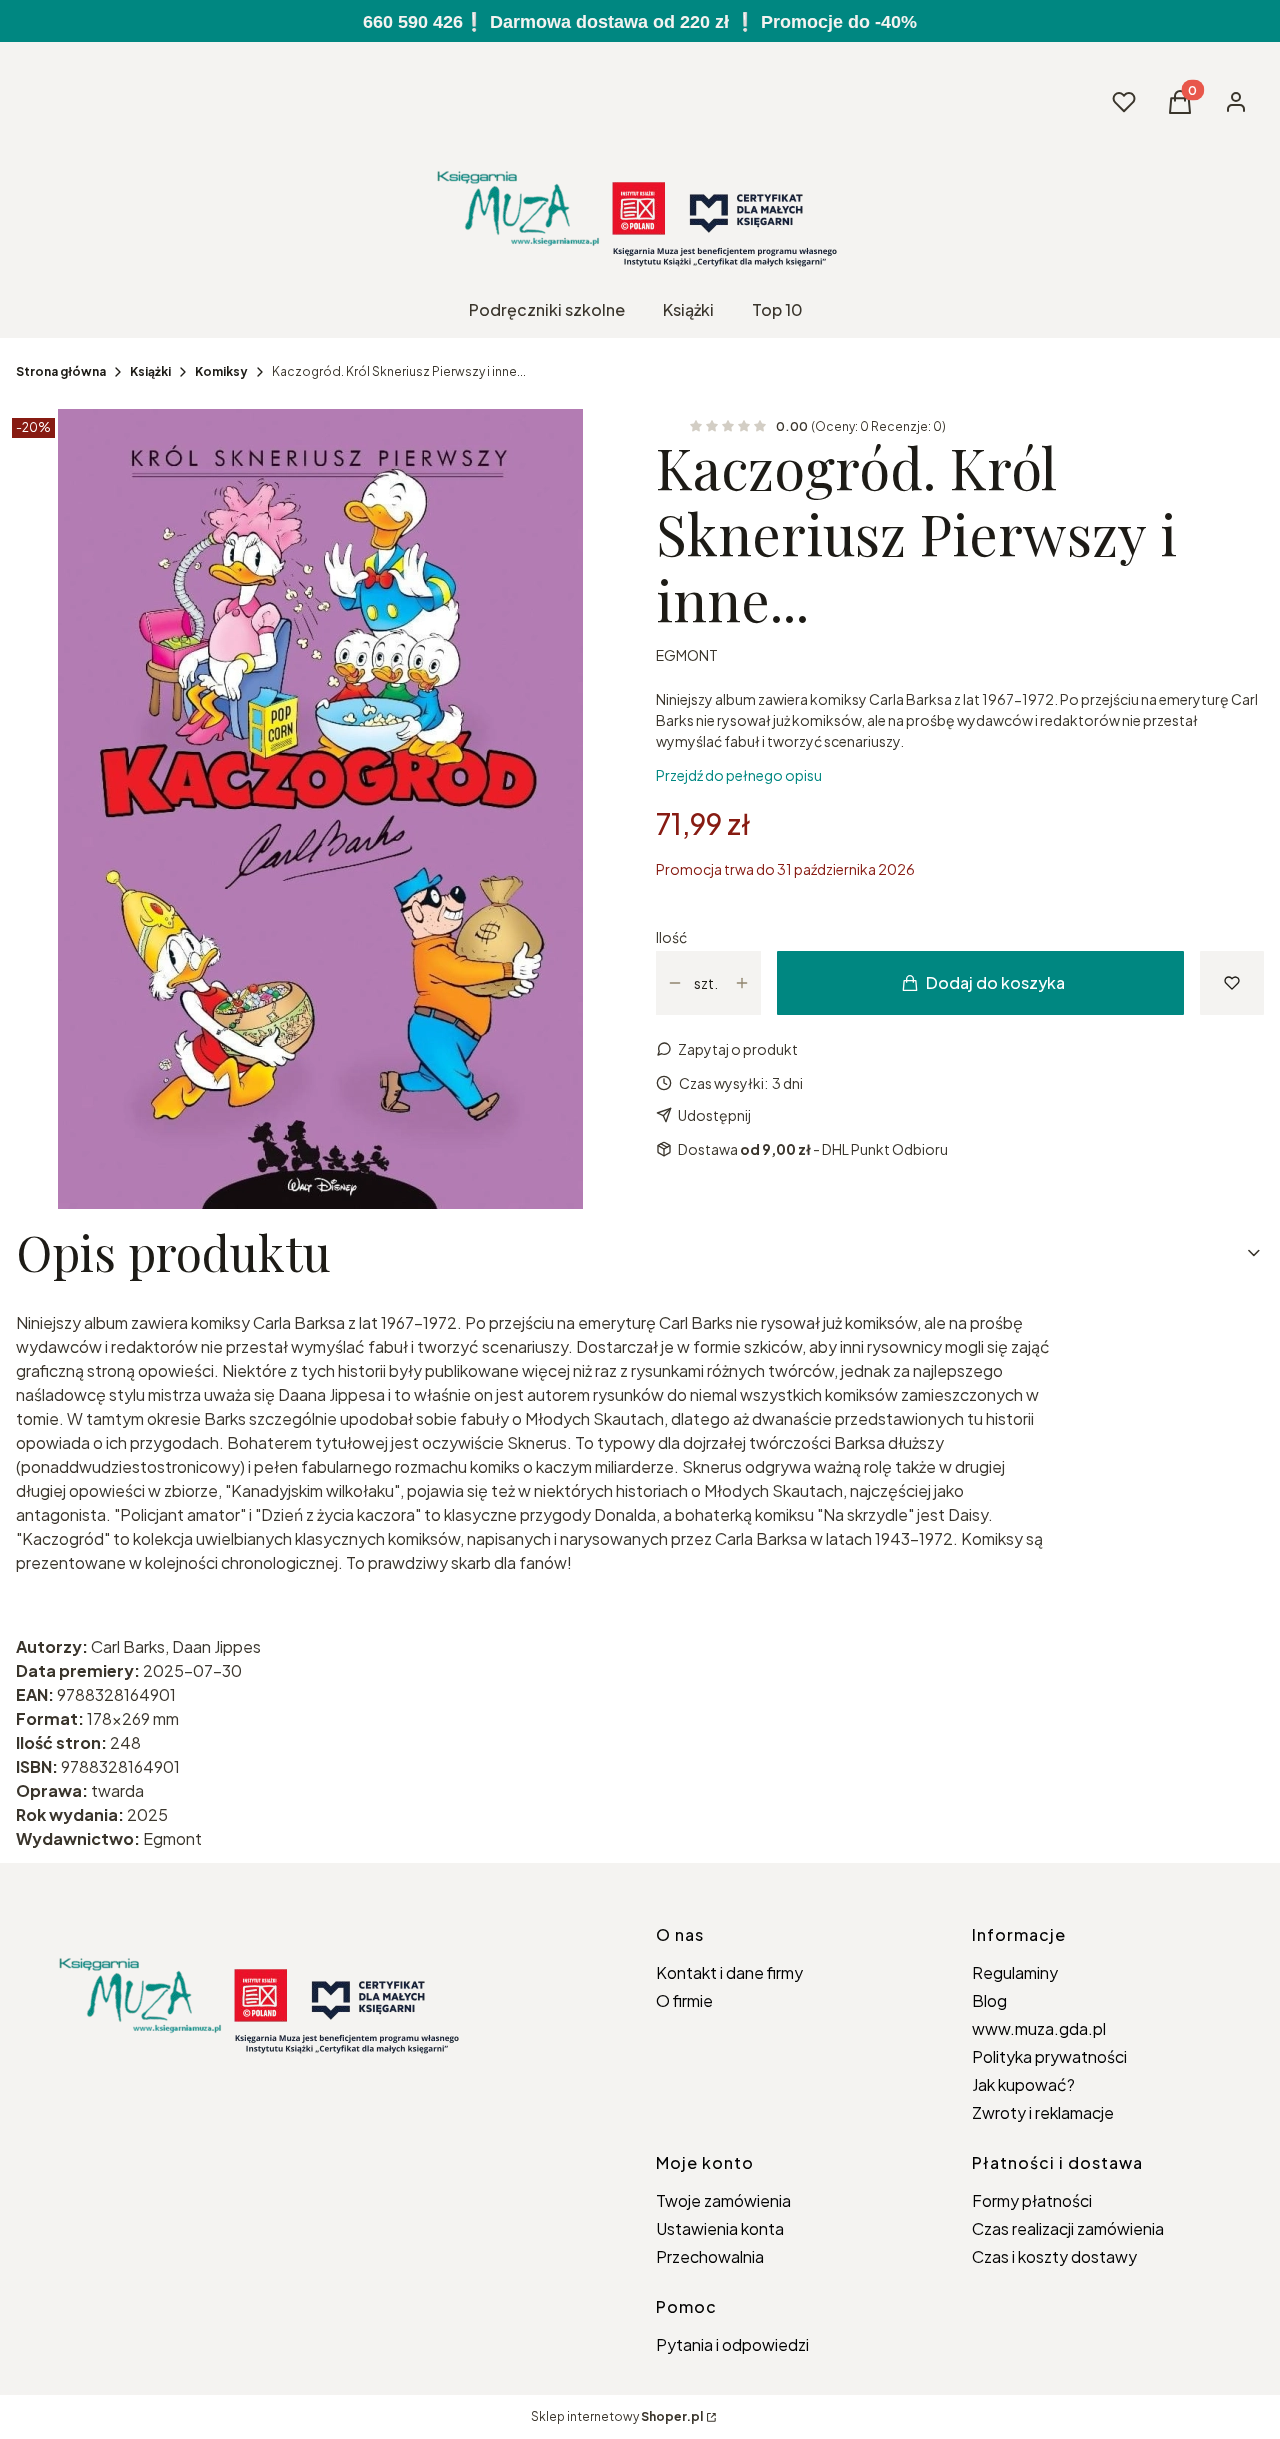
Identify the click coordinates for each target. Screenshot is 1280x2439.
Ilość (671, 937)
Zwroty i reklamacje (1043, 2112)
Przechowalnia (710, 2256)
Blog (989, 2000)
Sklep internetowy (617, 2416)
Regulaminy (1015, 1972)
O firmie (684, 2000)
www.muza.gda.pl (1039, 2028)
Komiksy (221, 371)
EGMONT (687, 655)
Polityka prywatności (1049, 2056)
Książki (150, 371)
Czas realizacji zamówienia (1068, 2228)
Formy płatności (1032, 2200)
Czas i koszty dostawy (1054, 2256)
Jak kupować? (1023, 2084)
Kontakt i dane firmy (729, 1972)
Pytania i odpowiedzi (732, 2344)
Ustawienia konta (720, 2228)
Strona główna (61, 371)
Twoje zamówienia (723, 2200)
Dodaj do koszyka (995, 982)
